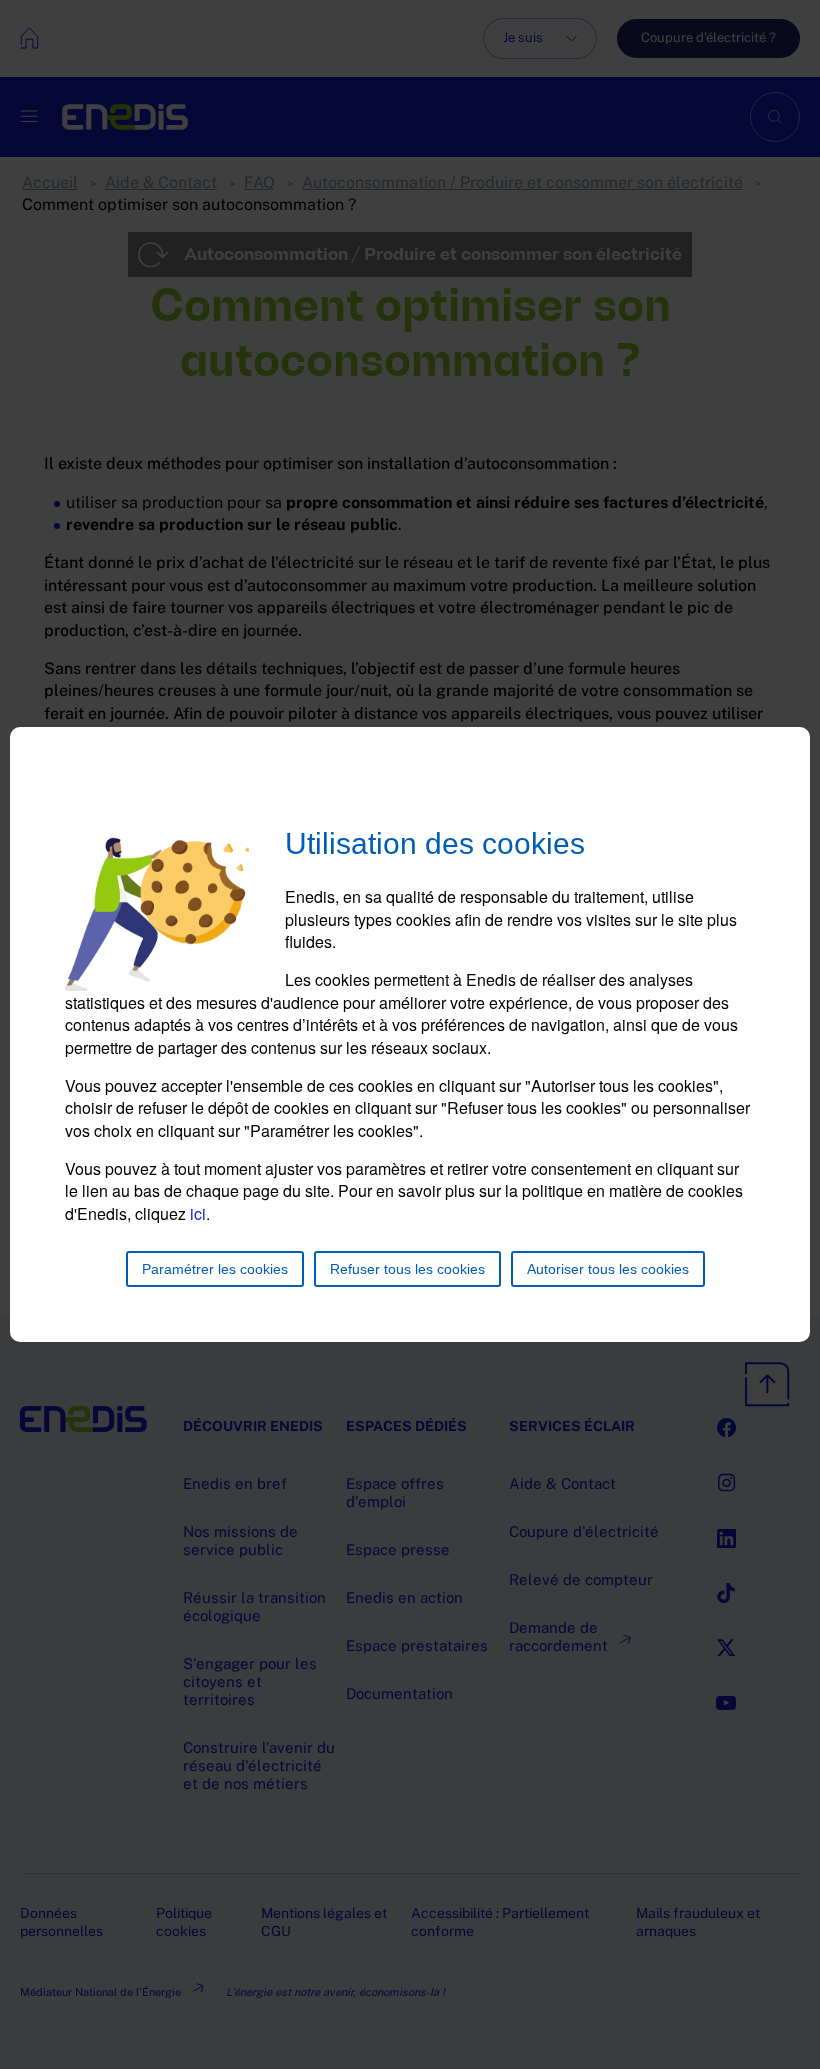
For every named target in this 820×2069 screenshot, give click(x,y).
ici (198, 1213)
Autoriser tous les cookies (608, 1269)
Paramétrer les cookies (215, 1269)
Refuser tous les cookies (407, 1269)
